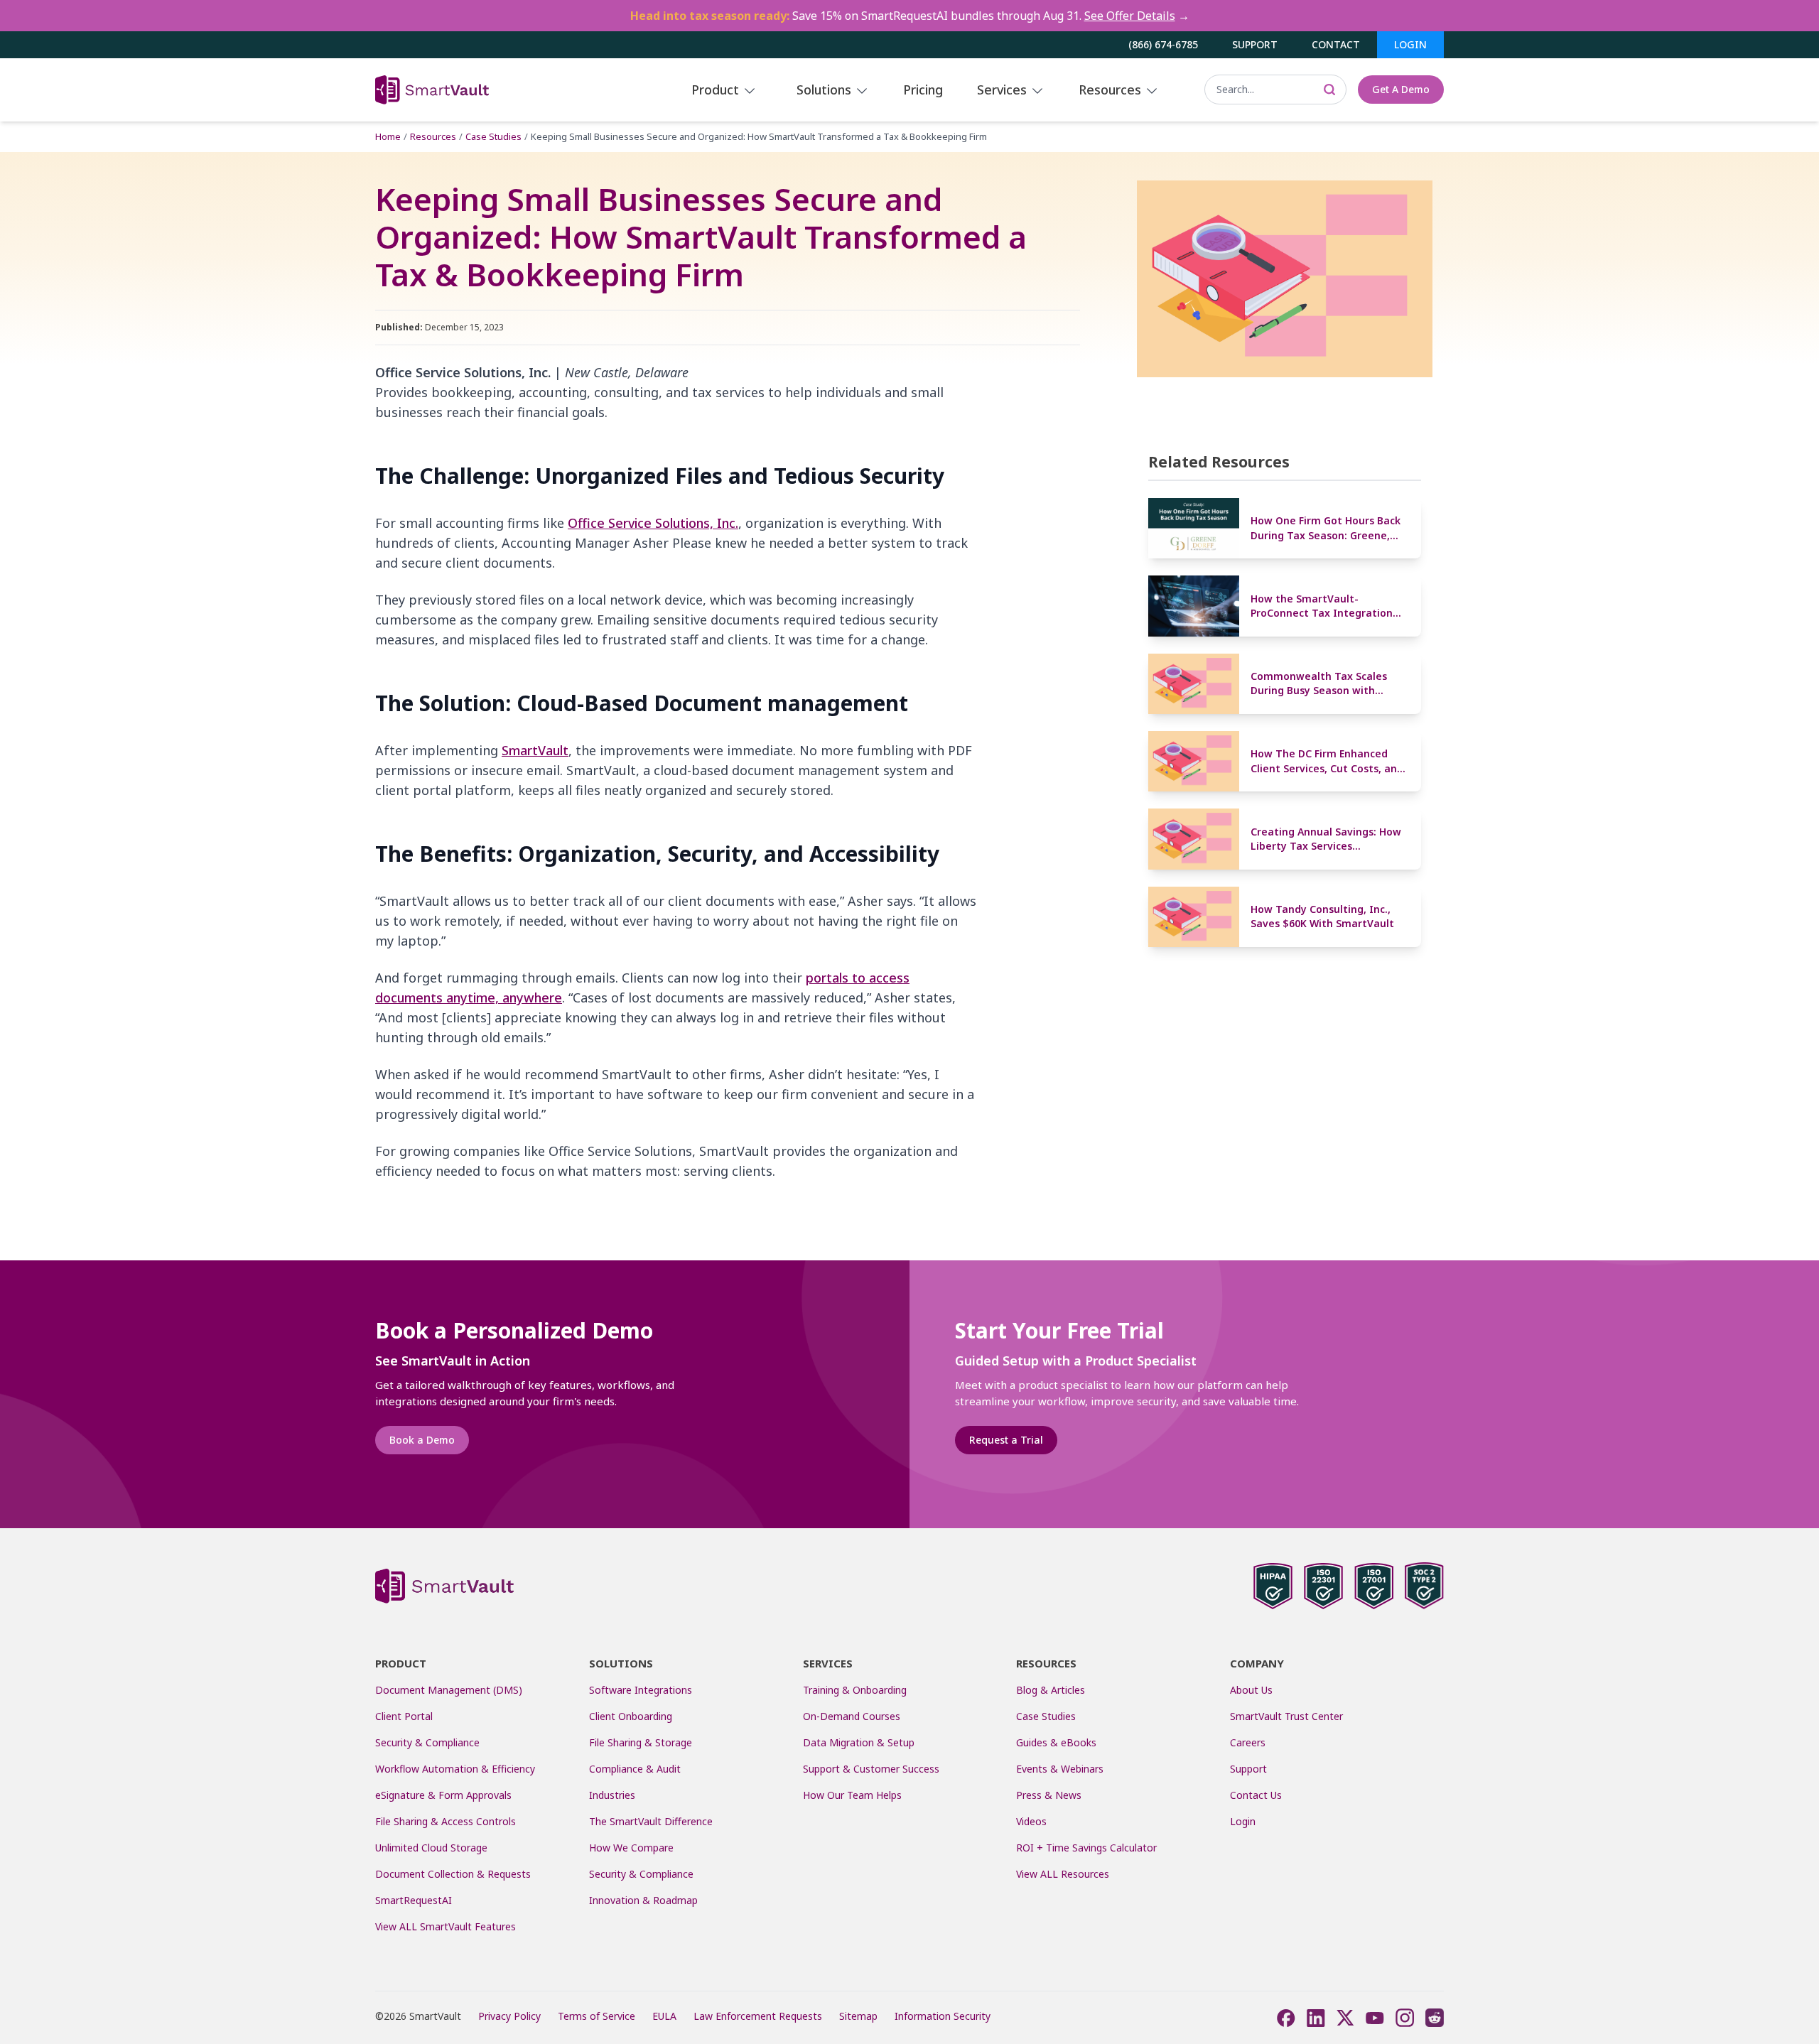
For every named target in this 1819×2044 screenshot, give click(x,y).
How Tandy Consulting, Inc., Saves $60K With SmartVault (1322, 916)
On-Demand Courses (852, 1716)
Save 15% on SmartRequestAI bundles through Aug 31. (910, 16)
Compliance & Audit (635, 1769)
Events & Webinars (1060, 1769)
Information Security (943, 2016)
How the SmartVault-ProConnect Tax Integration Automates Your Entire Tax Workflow (1322, 606)
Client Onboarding (631, 1716)
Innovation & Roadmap (643, 1900)
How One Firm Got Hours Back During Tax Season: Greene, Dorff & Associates (1326, 528)
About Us (1251, 1690)
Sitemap (858, 2016)
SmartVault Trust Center (1286, 1716)
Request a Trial (1006, 1440)
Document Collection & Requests (453, 1874)
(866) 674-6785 (1163, 44)
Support (1255, 44)
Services (1004, 90)
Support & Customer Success (871, 1769)
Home (388, 136)
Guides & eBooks (1056, 1742)
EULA (664, 2016)
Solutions (826, 90)
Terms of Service (597, 2016)
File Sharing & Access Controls (446, 1821)
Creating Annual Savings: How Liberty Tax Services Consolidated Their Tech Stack (1328, 839)
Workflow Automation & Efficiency (455, 1769)
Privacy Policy (509, 2016)
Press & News (1049, 1795)
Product (717, 90)
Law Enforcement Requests (758, 2016)
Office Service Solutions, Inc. (653, 523)
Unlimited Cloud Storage (431, 1848)
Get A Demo (1401, 89)
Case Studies (493, 136)
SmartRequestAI (415, 1900)
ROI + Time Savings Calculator (1086, 1848)
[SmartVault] (480, 90)
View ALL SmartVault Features (446, 1926)
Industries (612, 1795)
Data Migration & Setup (859, 1742)
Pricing (923, 90)
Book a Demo (422, 1440)
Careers (1248, 1742)
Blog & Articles (1051, 1690)
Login (1410, 44)
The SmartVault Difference (651, 1821)
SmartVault (535, 750)
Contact (1336, 44)
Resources (1112, 90)
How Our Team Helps (852, 1795)
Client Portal (404, 1716)
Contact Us (1256, 1795)
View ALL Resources (1063, 1874)
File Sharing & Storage (641, 1742)
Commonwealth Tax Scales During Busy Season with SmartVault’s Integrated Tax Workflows (1324, 684)
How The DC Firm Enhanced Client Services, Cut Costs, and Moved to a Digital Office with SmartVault (1327, 761)
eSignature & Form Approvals (443, 1795)
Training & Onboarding (855, 1690)
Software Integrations (641, 1690)
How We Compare (631, 1848)
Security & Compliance (427, 1742)
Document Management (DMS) (449, 1690)
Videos (1031, 1821)
